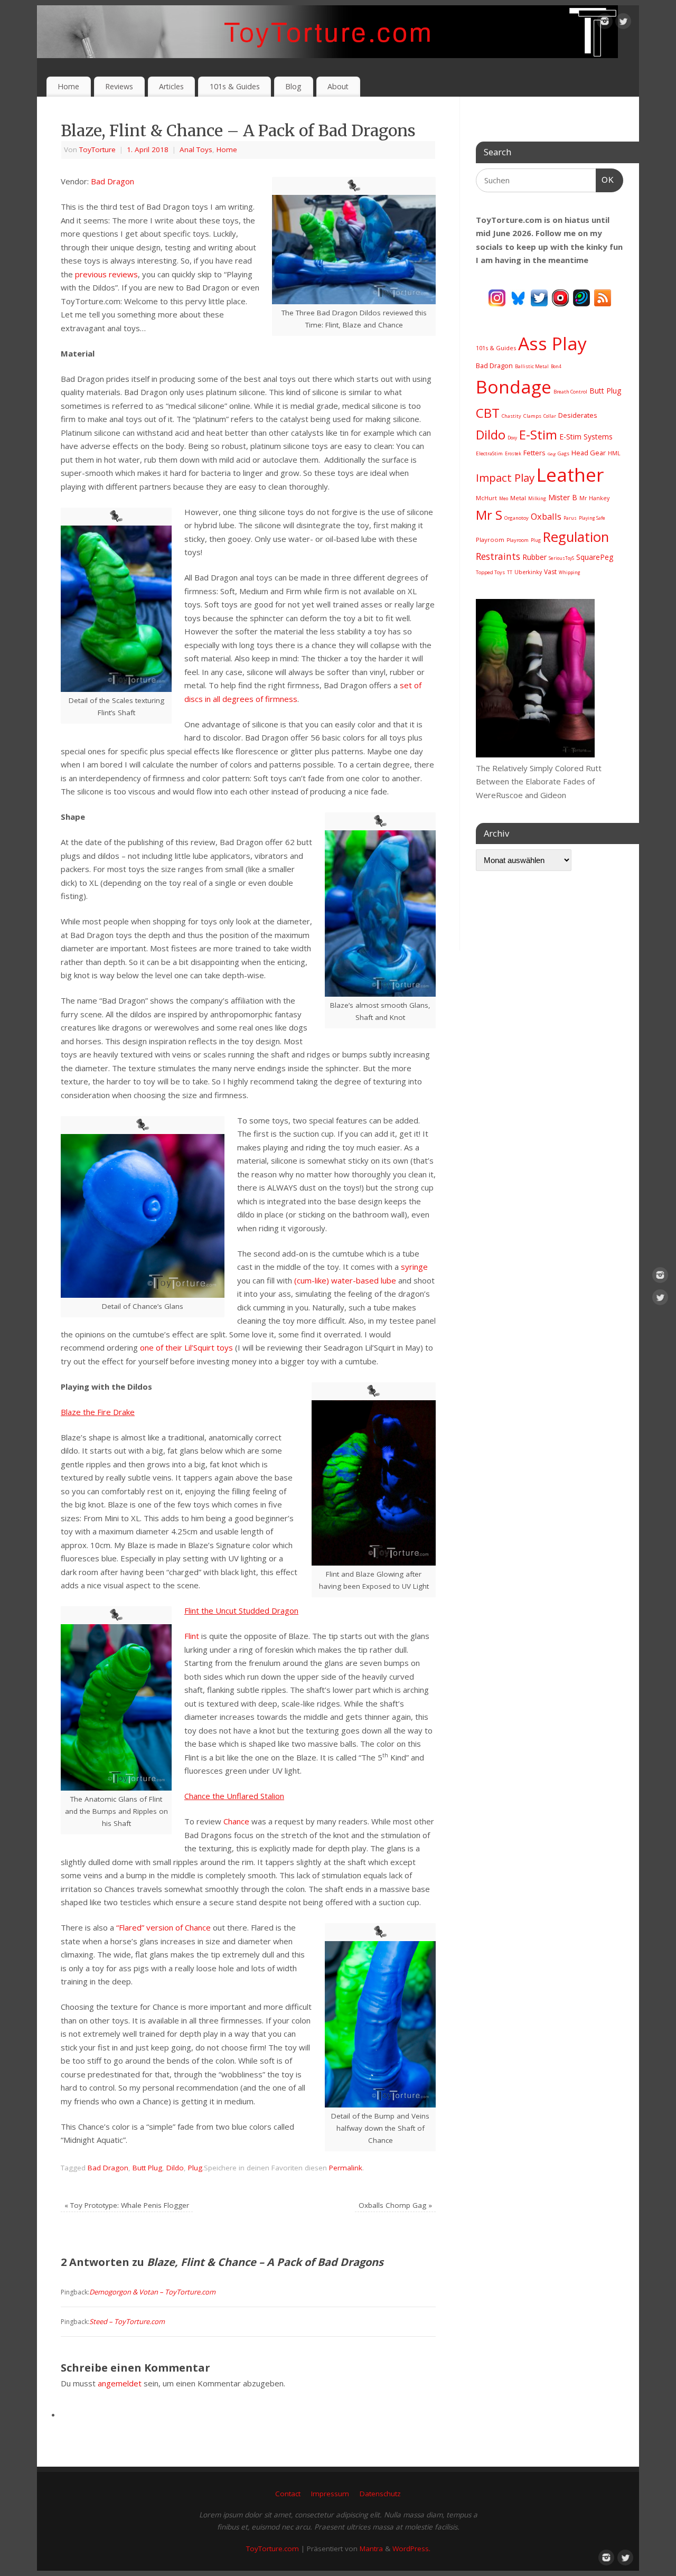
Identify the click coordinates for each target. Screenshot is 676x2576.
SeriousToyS (561, 558)
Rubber (534, 557)
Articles (171, 86)
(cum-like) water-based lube (345, 1280)
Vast (550, 572)
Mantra (371, 2549)
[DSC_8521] (535, 754)
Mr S (489, 515)
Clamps (532, 416)
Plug (195, 2168)
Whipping (570, 572)
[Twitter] (623, 23)
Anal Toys (196, 149)
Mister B (563, 497)
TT (510, 572)
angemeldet (120, 2383)
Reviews (119, 86)
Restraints (498, 556)
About (338, 86)
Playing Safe (592, 518)
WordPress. (411, 2549)
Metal (518, 498)
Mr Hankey (594, 498)
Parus (570, 518)
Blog (293, 86)
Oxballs (546, 516)
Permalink (346, 2168)
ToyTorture (97, 149)
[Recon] (560, 297)
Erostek (513, 453)
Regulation (576, 537)
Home (68, 86)
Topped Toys (490, 572)
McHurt (486, 498)
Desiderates (578, 415)
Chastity (511, 416)
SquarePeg (595, 557)
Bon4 (556, 366)
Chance (236, 1821)
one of (152, 1347)
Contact (288, 2494)
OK (605, 180)
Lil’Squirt (199, 1347)
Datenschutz (380, 2494)
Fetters (534, 453)
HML (614, 453)
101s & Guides (235, 86)
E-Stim (538, 435)
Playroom (490, 540)
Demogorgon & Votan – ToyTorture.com (152, 2292)
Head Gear (589, 453)
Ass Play (552, 343)
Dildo (175, 2168)
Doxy (512, 438)
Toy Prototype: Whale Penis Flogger (127, 2205)
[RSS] (603, 297)
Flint (192, 1636)
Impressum (330, 2494)
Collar (550, 416)
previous (91, 274)
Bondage (514, 387)
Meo (504, 498)
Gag (552, 453)
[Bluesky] (518, 297)
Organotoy (517, 518)
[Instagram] (605, 23)
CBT (488, 413)
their (174, 1347)
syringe (414, 1267)
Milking (537, 498)
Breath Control (570, 392)
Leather (570, 475)
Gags (564, 453)
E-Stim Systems (586, 437)
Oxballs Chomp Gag (395, 2205)
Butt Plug (147, 2168)
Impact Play (505, 477)
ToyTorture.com (273, 2549)
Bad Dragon (112, 181)
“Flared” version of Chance (163, 1927)
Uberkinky (528, 572)
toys (225, 1347)
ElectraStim (489, 453)
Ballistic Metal (532, 366)
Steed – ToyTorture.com (127, 2321)
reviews (123, 274)
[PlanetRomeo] (581, 297)
